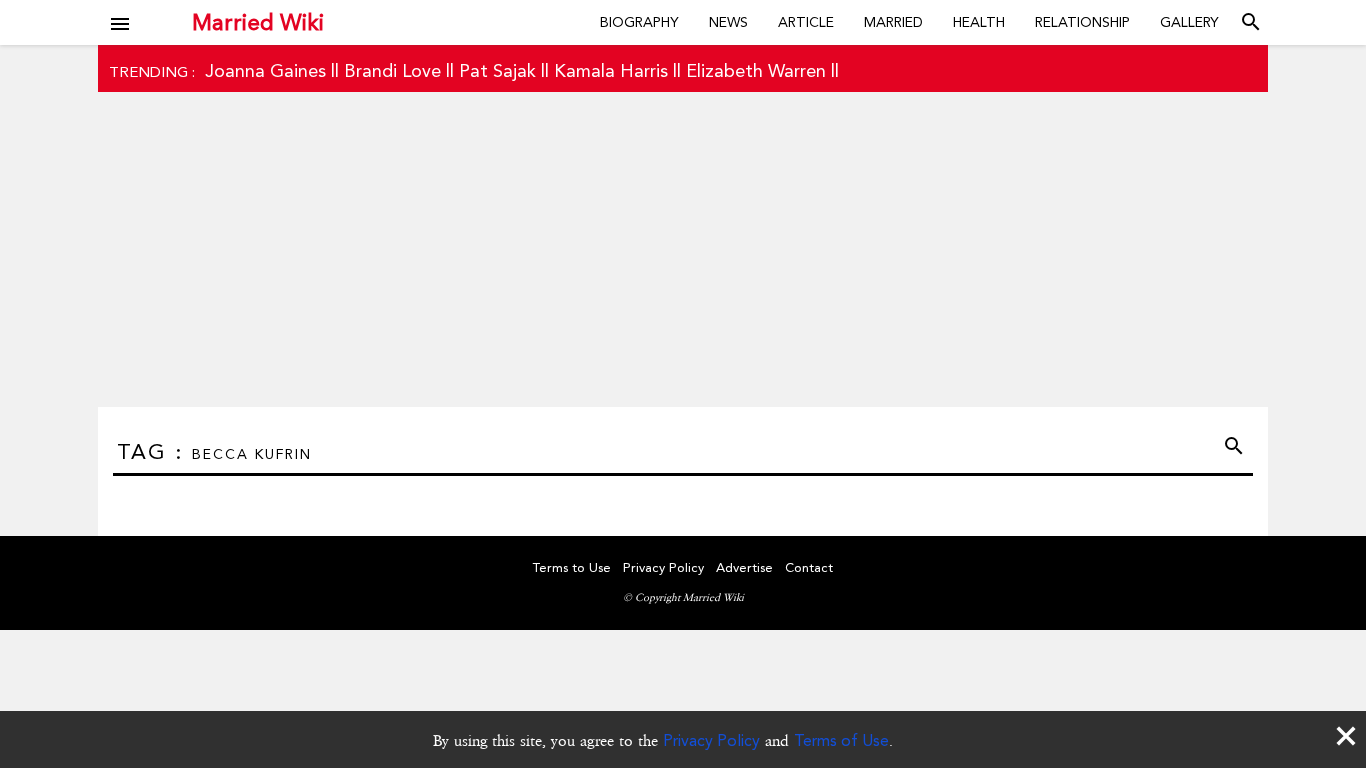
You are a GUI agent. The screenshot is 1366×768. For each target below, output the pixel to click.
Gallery (1189, 22)
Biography (639, 22)
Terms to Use (572, 567)
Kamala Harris (611, 70)
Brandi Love (392, 70)
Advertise (744, 567)
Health (979, 22)
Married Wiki (258, 22)
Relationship (1082, 22)
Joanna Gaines (265, 70)
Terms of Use (841, 740)
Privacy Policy (711, 740)
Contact (809, 567)
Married (893, 22)
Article (806, 22)
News (728, 22)
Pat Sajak (497, 70)
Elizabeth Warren (756, 70)
